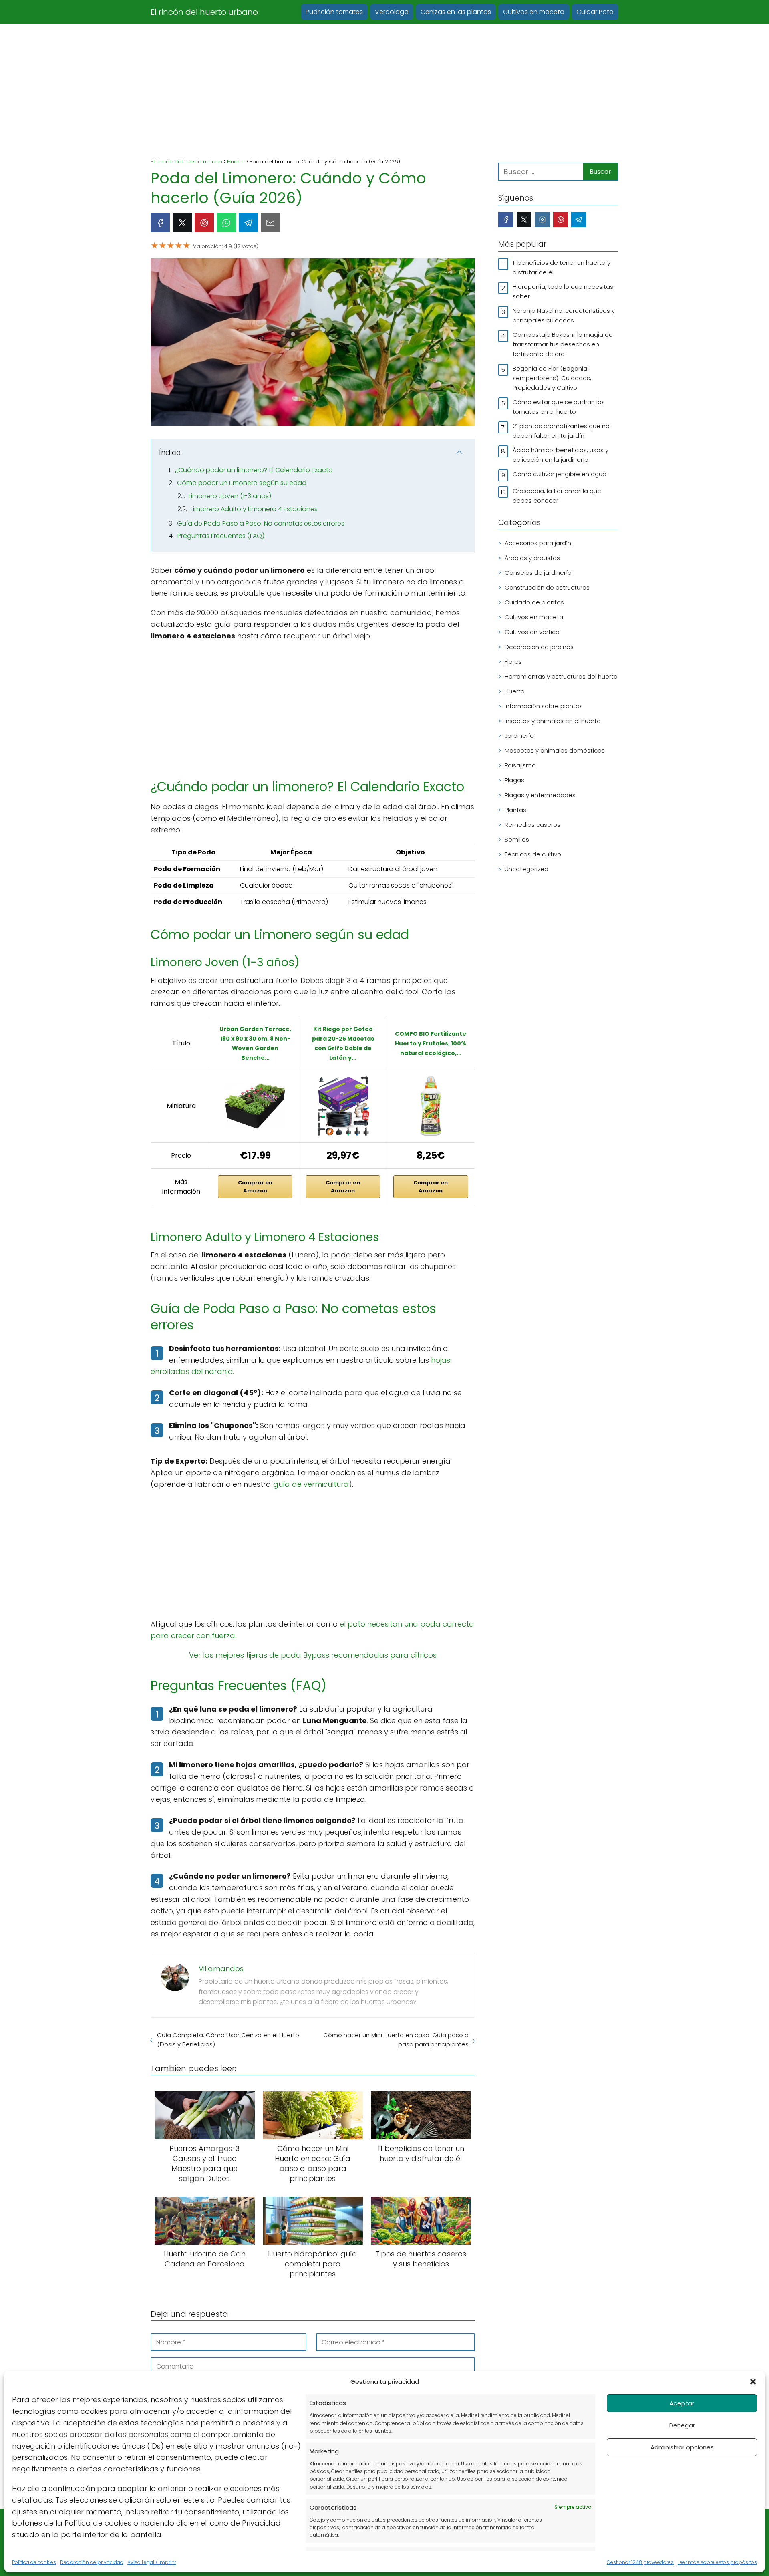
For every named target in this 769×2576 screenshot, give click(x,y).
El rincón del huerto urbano (204, 12)
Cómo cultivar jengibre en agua (560, 474)
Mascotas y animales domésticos (555, 750)
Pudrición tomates (334, 12)
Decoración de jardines (539, 647)
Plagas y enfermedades (540, 795)
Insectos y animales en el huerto (553, 721)
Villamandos (221, 1969)
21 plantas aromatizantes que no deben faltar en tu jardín (561, 431)
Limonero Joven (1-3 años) (230, 496)
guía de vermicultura (311, 1484)
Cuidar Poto (595, 12)
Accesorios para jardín (538, 543)
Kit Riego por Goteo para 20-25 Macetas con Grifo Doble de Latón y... (343, 1043)
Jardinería (519, 736)
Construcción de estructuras (547, 587)
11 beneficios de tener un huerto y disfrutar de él (562, 267)
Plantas (515, 810)
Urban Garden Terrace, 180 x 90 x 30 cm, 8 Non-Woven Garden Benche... (255, 1043)
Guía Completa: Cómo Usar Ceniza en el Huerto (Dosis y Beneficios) (228, 2040)
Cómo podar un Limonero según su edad (242, 483)
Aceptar (682, 2403)
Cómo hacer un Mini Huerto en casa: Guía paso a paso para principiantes (396, 2040)
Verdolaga (392, 12)
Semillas (517, 839)
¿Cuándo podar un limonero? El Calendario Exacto (254, 470)
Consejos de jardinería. (539, 573)
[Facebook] (160, 223)
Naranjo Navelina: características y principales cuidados (564, 315)
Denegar (682, 2425)
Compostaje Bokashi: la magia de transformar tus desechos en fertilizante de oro (563, 344)
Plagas (514, 780)
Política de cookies (34, 2562)
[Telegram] (248, 223)
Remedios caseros (532, 825)
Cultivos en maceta (534, 12)
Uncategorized (526, 869)
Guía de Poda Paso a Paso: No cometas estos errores (261, 523)
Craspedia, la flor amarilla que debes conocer (557, 496)
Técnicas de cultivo (533, 854)
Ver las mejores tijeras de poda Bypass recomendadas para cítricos (313, 1655)
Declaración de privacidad (92, 2562)
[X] (182, 223)
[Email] (270, 223)
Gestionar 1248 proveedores (640, 2562)
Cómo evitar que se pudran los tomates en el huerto (559, 407)
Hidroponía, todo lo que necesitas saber (563, 291)
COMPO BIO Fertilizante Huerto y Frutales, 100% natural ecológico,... (431, 1043)
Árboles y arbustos (532, 558)
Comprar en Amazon (255, 1187)
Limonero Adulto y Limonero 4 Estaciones (254, 509)
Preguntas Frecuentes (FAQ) (221, 536)
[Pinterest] (204, 223)
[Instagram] (542, 220)
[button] (753, 2382)
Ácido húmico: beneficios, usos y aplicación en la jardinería (561, 455)
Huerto (515, 691)
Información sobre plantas (544, 706)
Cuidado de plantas (534, 602)
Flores (513, 662)
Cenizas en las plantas (456, 12)
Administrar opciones (682, 2447)
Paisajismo (520, 765)
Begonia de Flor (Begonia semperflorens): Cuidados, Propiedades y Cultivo (552, 378)
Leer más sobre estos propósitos (717, 2562)
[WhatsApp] (226, 223)
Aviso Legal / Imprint (152, 2562)
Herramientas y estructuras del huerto (561, 676)
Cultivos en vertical (533, 632)
